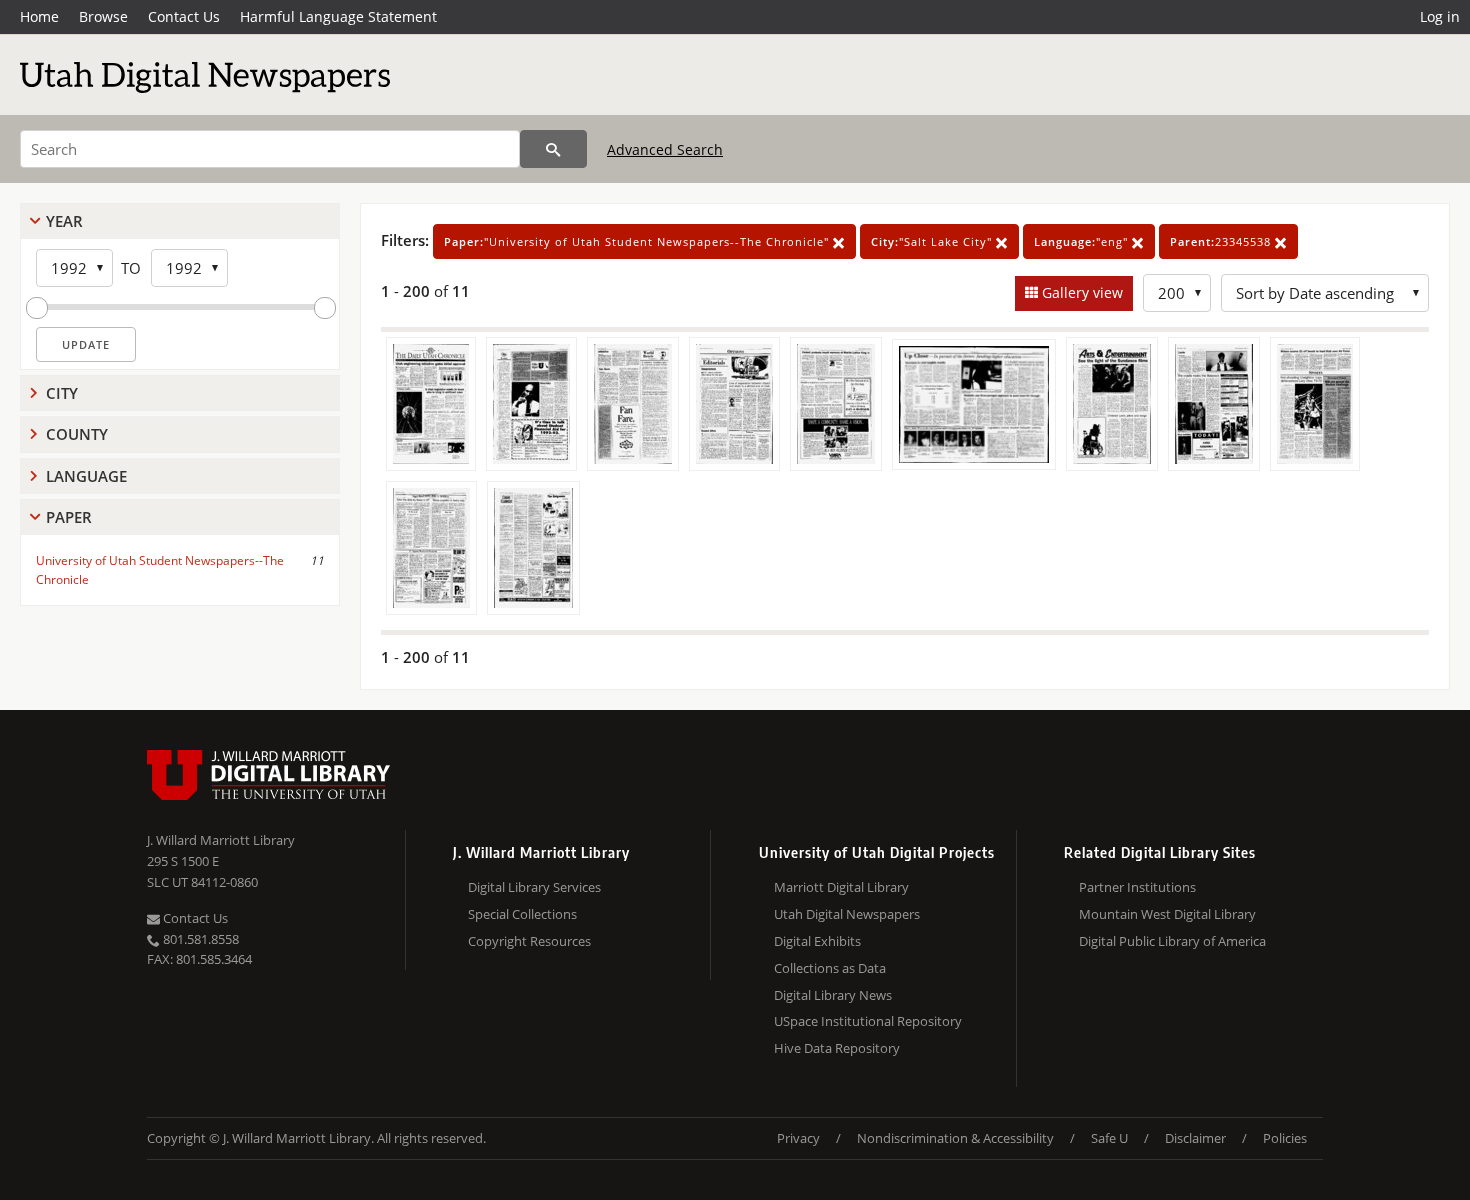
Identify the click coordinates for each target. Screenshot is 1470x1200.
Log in (1440, 16)
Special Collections (522, 914)
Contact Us (184, 16)
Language (86, 476)
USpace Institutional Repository (868, 1021)
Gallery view (1080, 292)
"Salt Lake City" (933, 241)
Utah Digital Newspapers (847, 914)
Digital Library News (833, 995)
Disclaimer (1195, 1138)
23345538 (1222, 241)
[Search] (553, 149)
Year (64, 221)
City (62, 393)
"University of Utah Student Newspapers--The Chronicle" (638, 241)
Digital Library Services (534, 887)
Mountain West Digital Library (1167, 914)
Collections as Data (830, 968)
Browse (103, 16)
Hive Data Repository (837, 1048)
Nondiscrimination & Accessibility (955, 1138)
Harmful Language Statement (338, 16)
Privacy (798, 1138)
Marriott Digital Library (841, 887)
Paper (69, 517)
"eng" (1083, 241)
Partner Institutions (1137, 887)
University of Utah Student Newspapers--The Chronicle (160, 570)
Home (39, 16)
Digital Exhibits (817, 941)
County (77, 434)
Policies (1285, 1138)
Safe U (1109, 1138)
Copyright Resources (529, 941)
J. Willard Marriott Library (221, 840)
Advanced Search (665, 149)
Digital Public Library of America (1172, 941)
